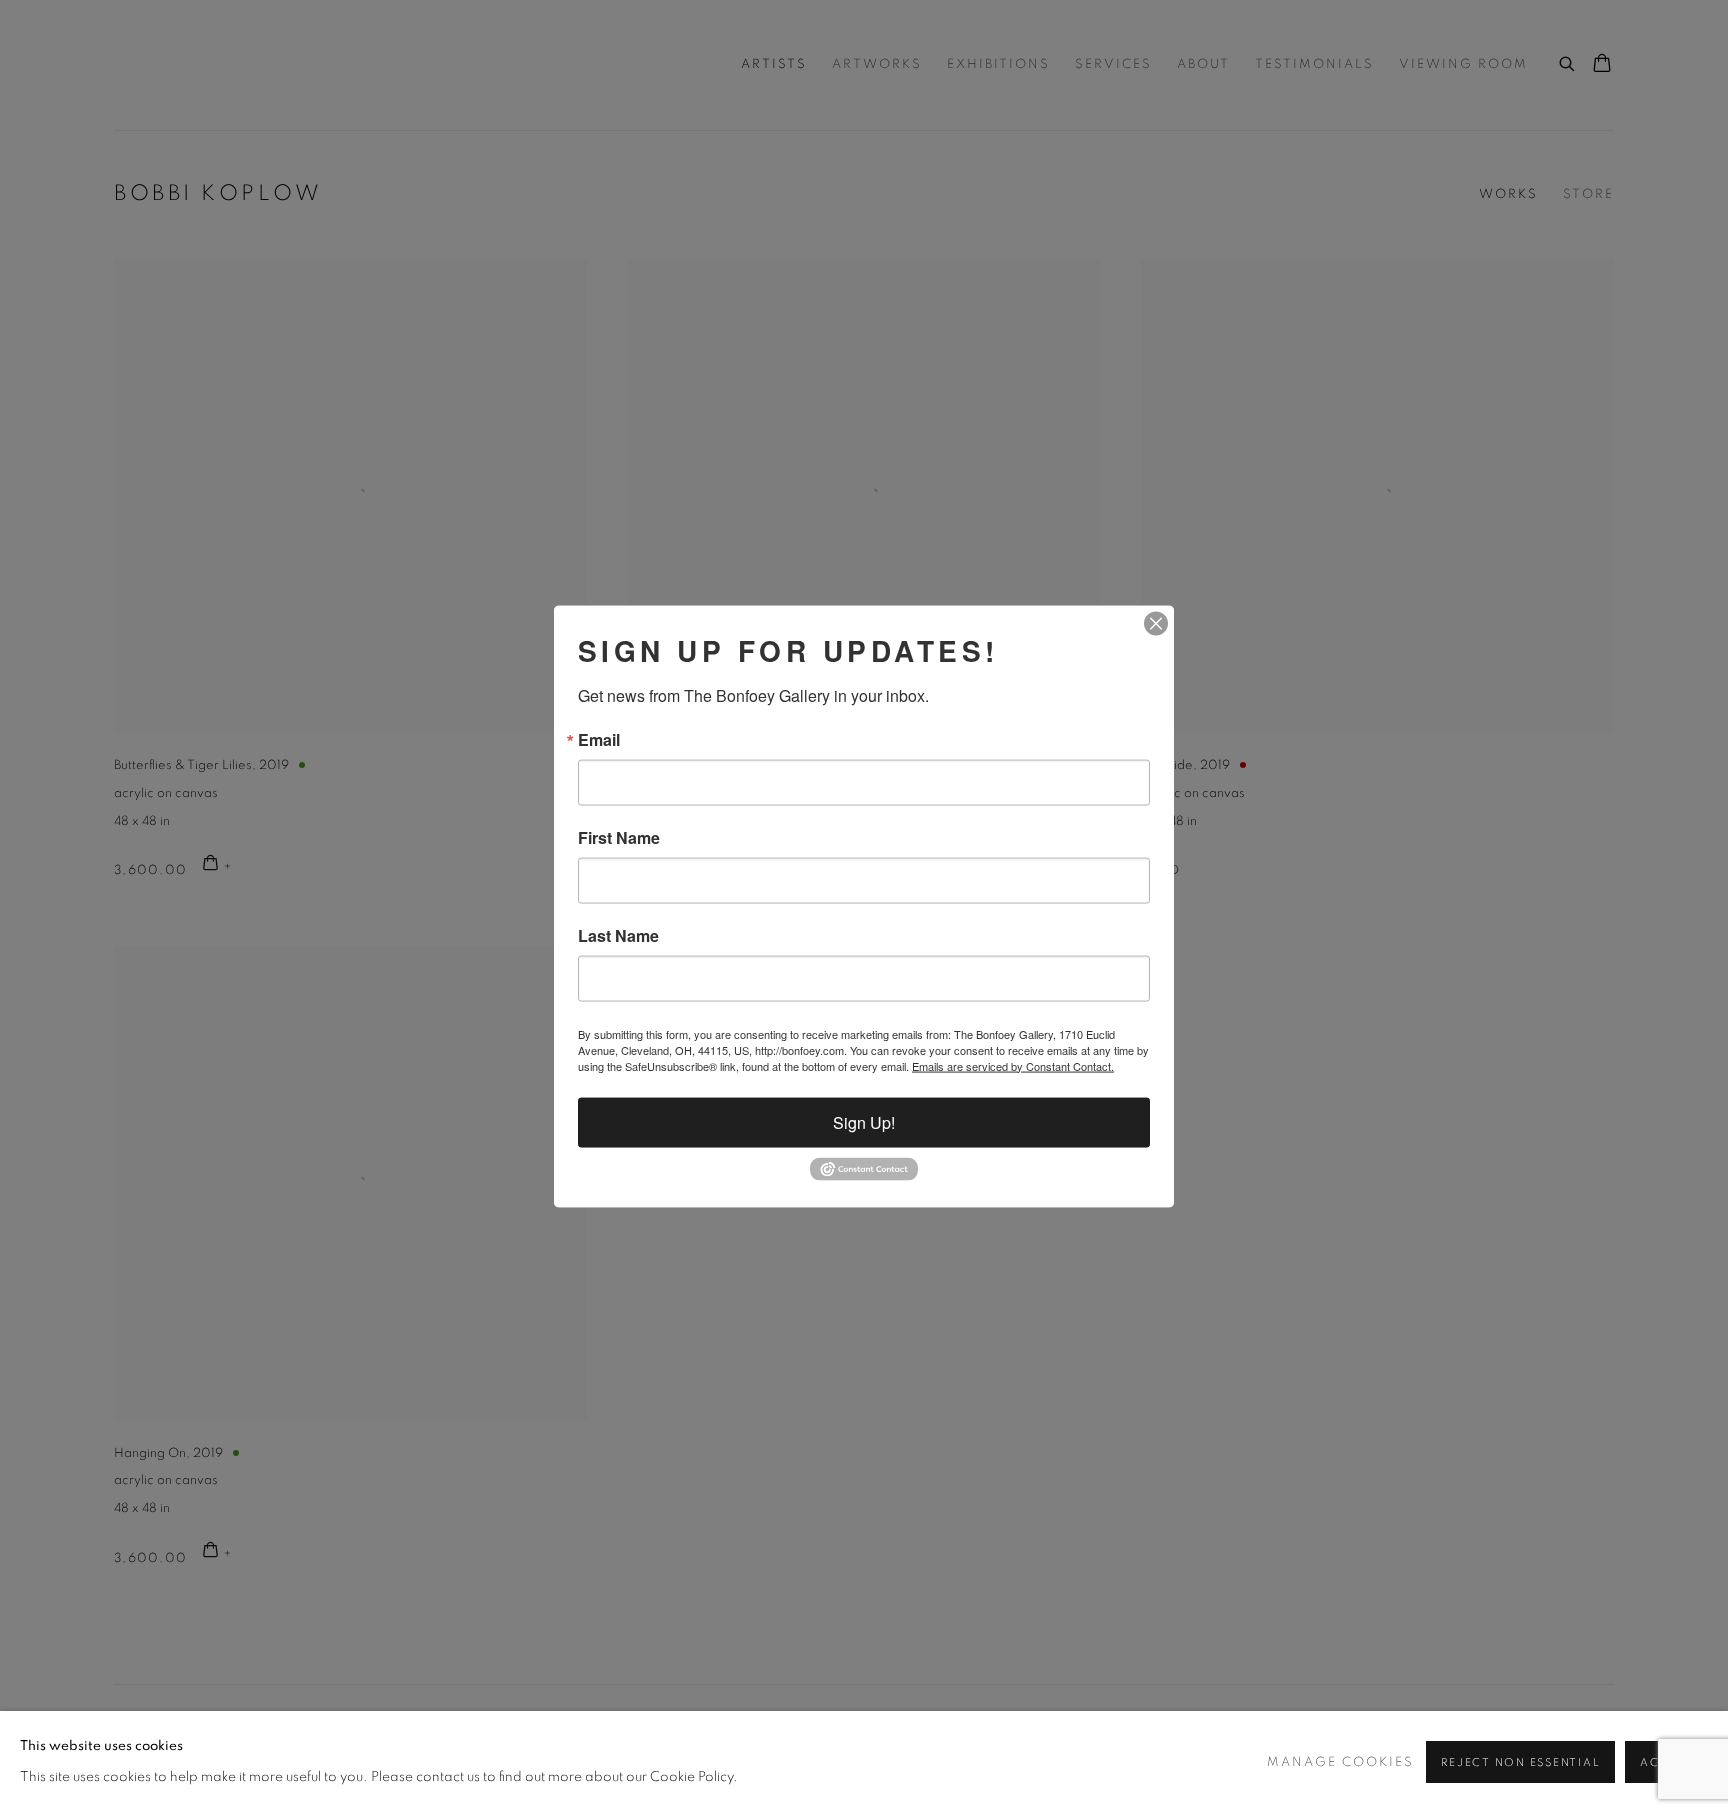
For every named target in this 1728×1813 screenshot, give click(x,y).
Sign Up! (864, 1121)
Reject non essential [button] (1520, 1762)
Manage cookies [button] (1340, 1762)
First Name (619, 837)
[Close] (1156, 623)
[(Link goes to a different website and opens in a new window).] (864, 1175)
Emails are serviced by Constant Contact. (1013, 1065)
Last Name (618, 935)
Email (599, 739)
